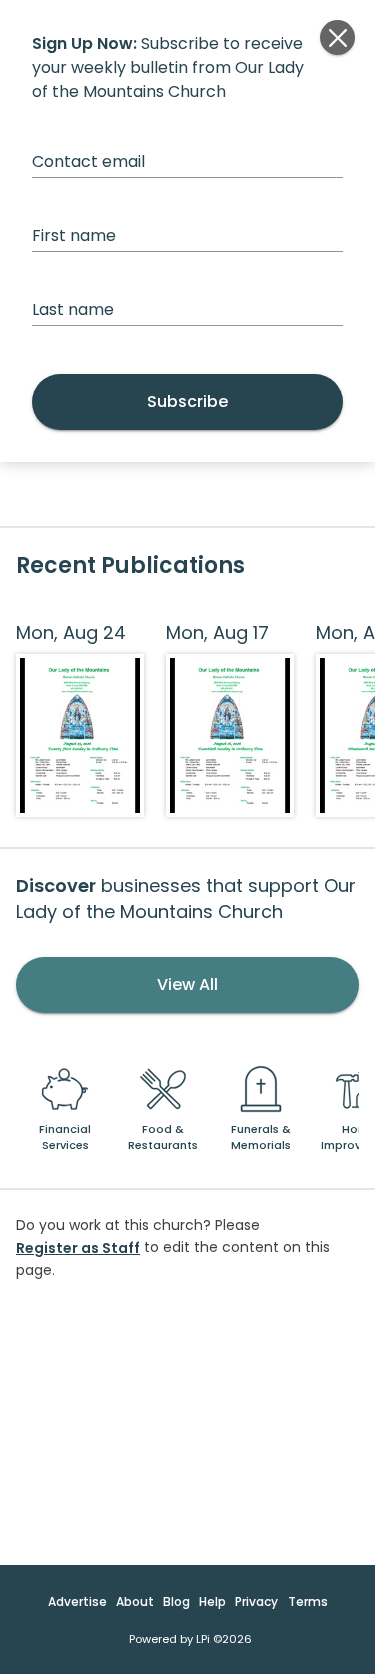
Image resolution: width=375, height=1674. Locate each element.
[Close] (337, 37)
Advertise (77, 1601)
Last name (73, 309)
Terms (308, 1601)
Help (212, 1601)
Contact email (88, 161)
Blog (176, 1601)
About (135, 1601)
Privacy (256, 1601)
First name (74, 235)
